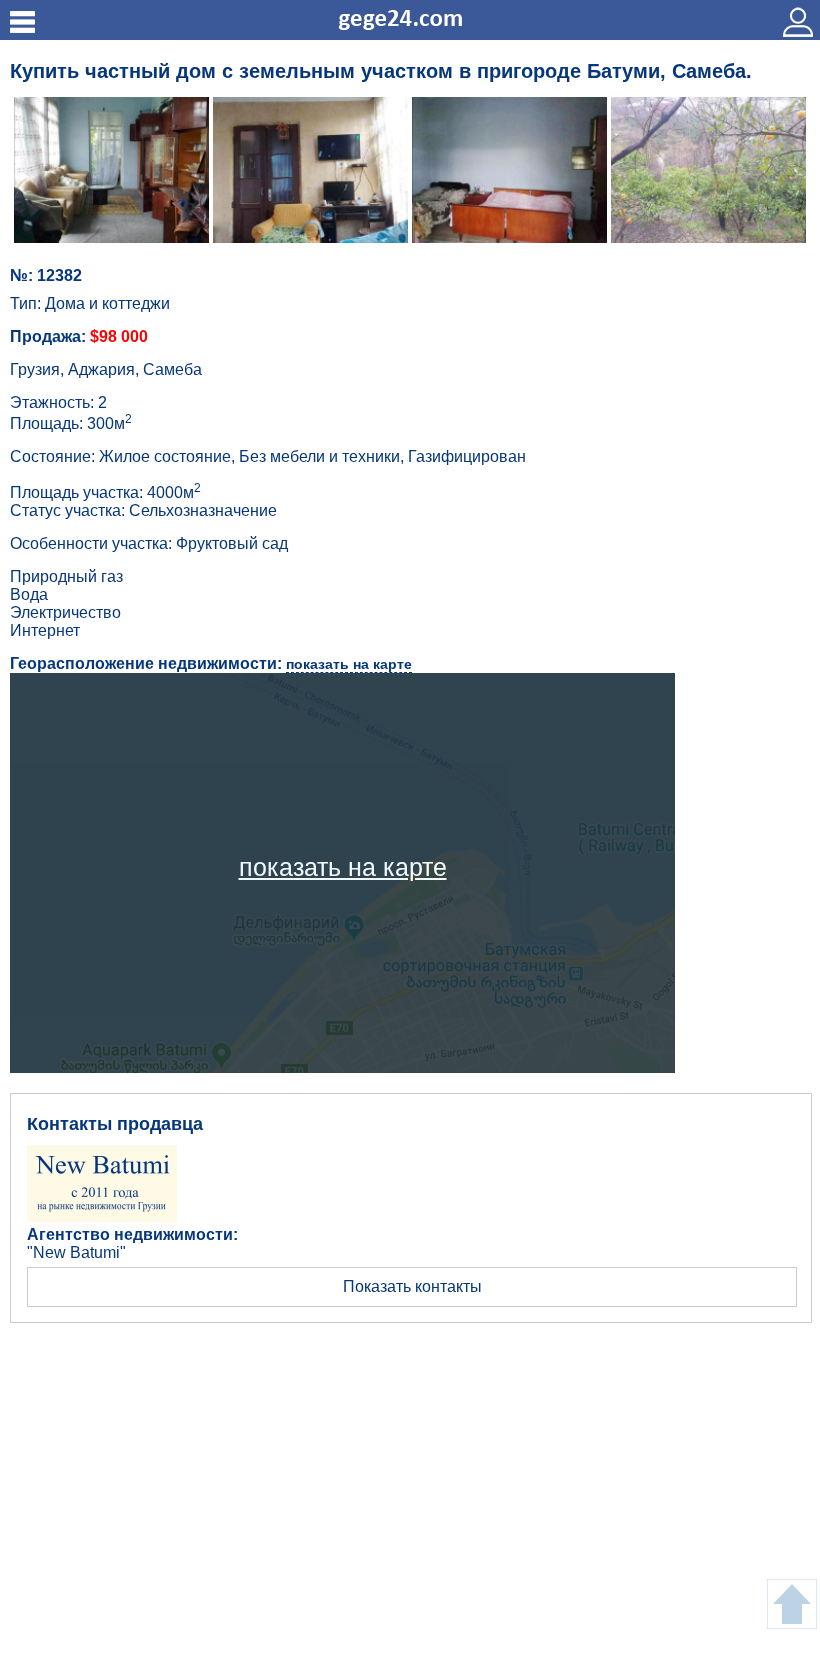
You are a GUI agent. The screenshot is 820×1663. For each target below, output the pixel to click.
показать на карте (349, 664)
